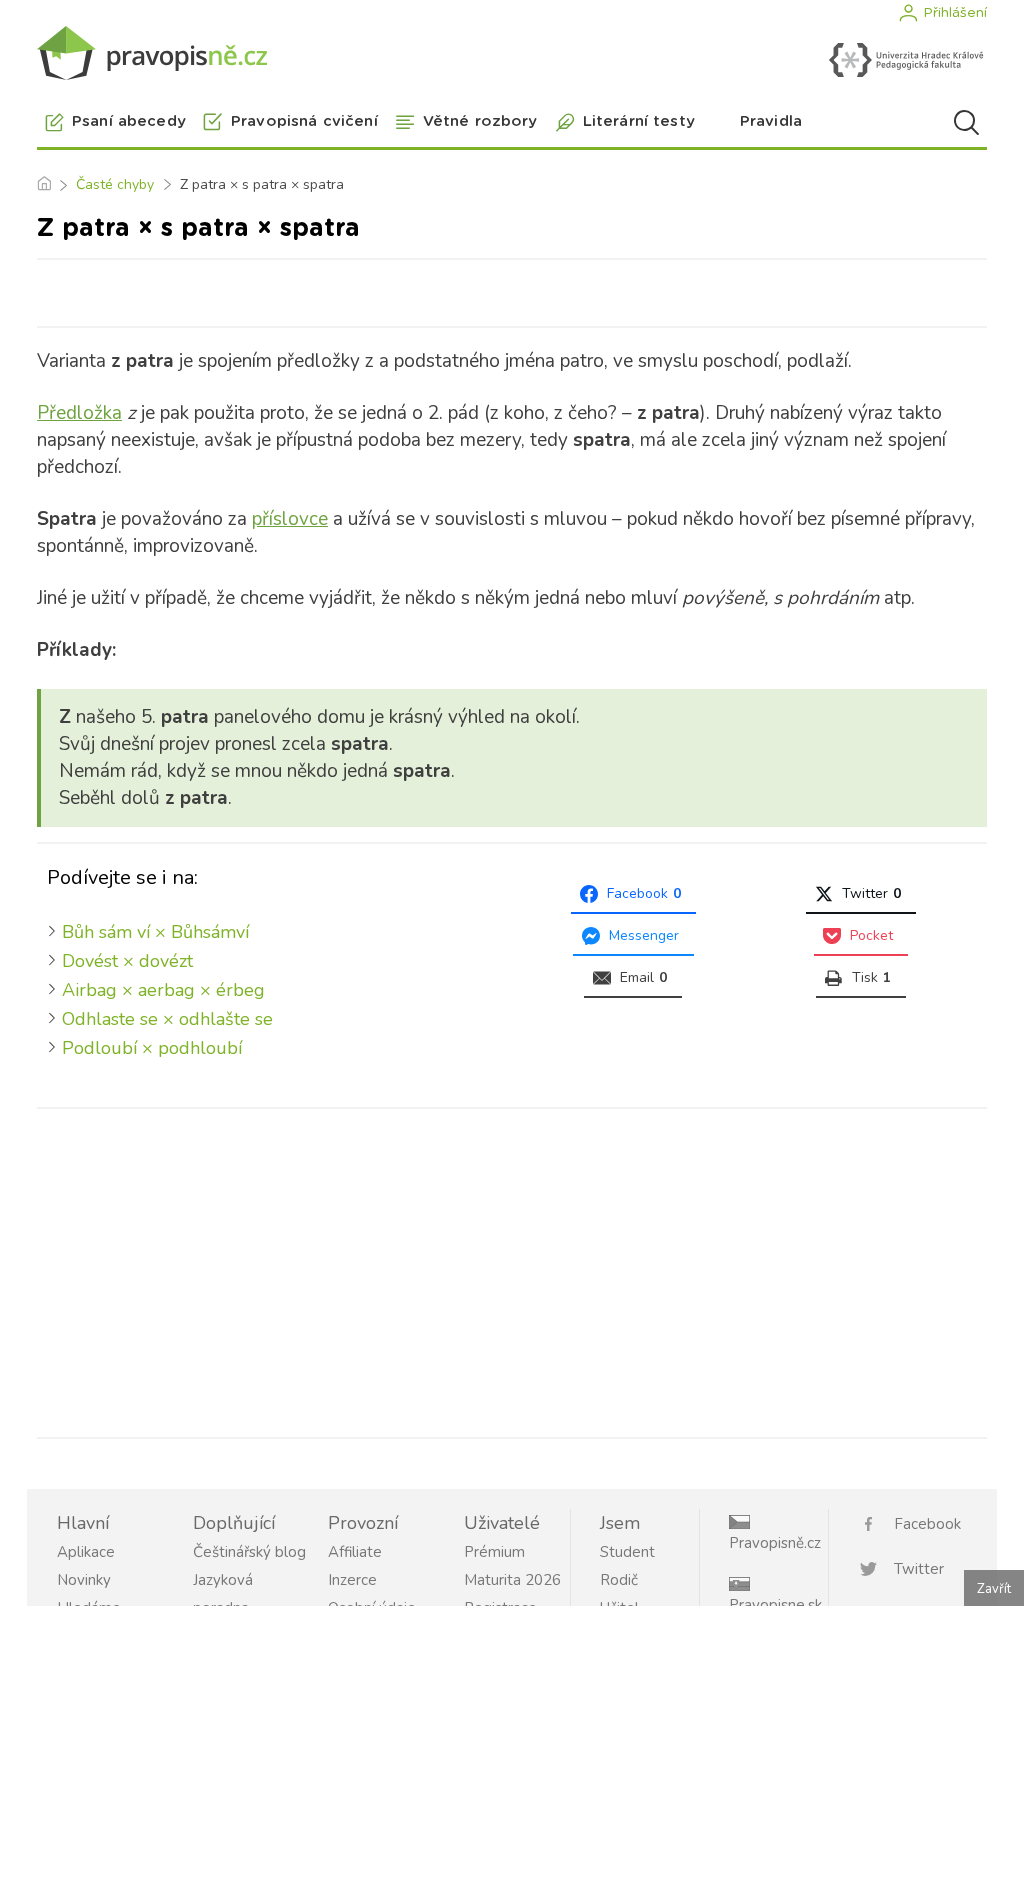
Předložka (79, 413)
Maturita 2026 (512, 1580)
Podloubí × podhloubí (152, 1048)
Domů (43, 185)
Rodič (619, 1580)
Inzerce (352, 1580)
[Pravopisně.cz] (152, 52)
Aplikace (86, 1552)
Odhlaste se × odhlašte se (167, 1019)
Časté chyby (115, 184)
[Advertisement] (512, 1269)
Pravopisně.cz (775, 1543)
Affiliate (355, 1552)
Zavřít (994, 1589)
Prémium (494, 1552)
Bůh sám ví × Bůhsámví (155, 932)
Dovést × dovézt (127, 961)
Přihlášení (955, 13)
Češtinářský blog (249, 1552)
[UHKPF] (906, 60)
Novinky (84, 1580)
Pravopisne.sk (775, 1605)
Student (627, 1552)
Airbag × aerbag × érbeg (163, 990)
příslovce (290, 519)
